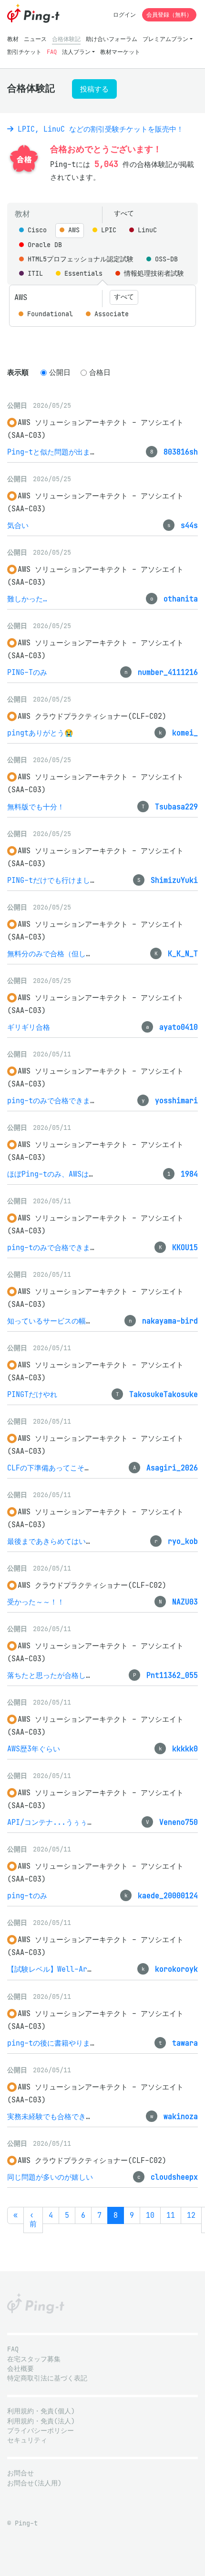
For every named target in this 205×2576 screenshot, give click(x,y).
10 (150, 2215)
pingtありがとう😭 (40, 733)
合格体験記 (66, 39)
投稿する (94, 89)
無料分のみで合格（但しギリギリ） (64, 954)
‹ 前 (33, 2220)
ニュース (35, 39)
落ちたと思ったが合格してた (54, 1675)
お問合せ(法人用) (34, 2483)
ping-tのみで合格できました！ (59, 1101)
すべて (124, 213)
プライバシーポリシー (41, 2431)
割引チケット (24, 52)
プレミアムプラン (165, 39)
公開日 (60, 372)
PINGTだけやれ (32, 1394)
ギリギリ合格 (29, 1027)
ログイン (124, 15)
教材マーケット (120, 52)
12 (191, 2215)
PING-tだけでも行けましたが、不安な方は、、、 (88, 880)
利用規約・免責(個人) (41, 2411)
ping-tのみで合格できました (56, 1247)
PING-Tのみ (27, 672)
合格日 (100, 372)
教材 (13, 39)
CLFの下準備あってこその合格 (56, 1468)
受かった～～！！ (36, 1602)
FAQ (52, 52)
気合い (18, 525)
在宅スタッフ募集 (34, 2359)
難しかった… (27, 599)
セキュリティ (27, 2440)
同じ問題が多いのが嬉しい (50, 2177)
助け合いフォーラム (112, 39)
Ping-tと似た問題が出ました (56, 452)
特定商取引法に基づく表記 (47, 2378)
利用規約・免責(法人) (41, 2421)
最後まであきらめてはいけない (57, 1541)
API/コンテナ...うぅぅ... (54, 1822)
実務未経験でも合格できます (54, 2116)
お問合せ (20, 2473)
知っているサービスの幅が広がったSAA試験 (78, 1321)
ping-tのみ (27, 1896)
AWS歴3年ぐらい (34, 1749)
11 (171, 2215)
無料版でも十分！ (36, 807)
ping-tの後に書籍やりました (56, 2043)
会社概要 (20, 2369)
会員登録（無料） (169, 15)
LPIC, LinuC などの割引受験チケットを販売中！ (98, 129)
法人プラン (76, 52)
